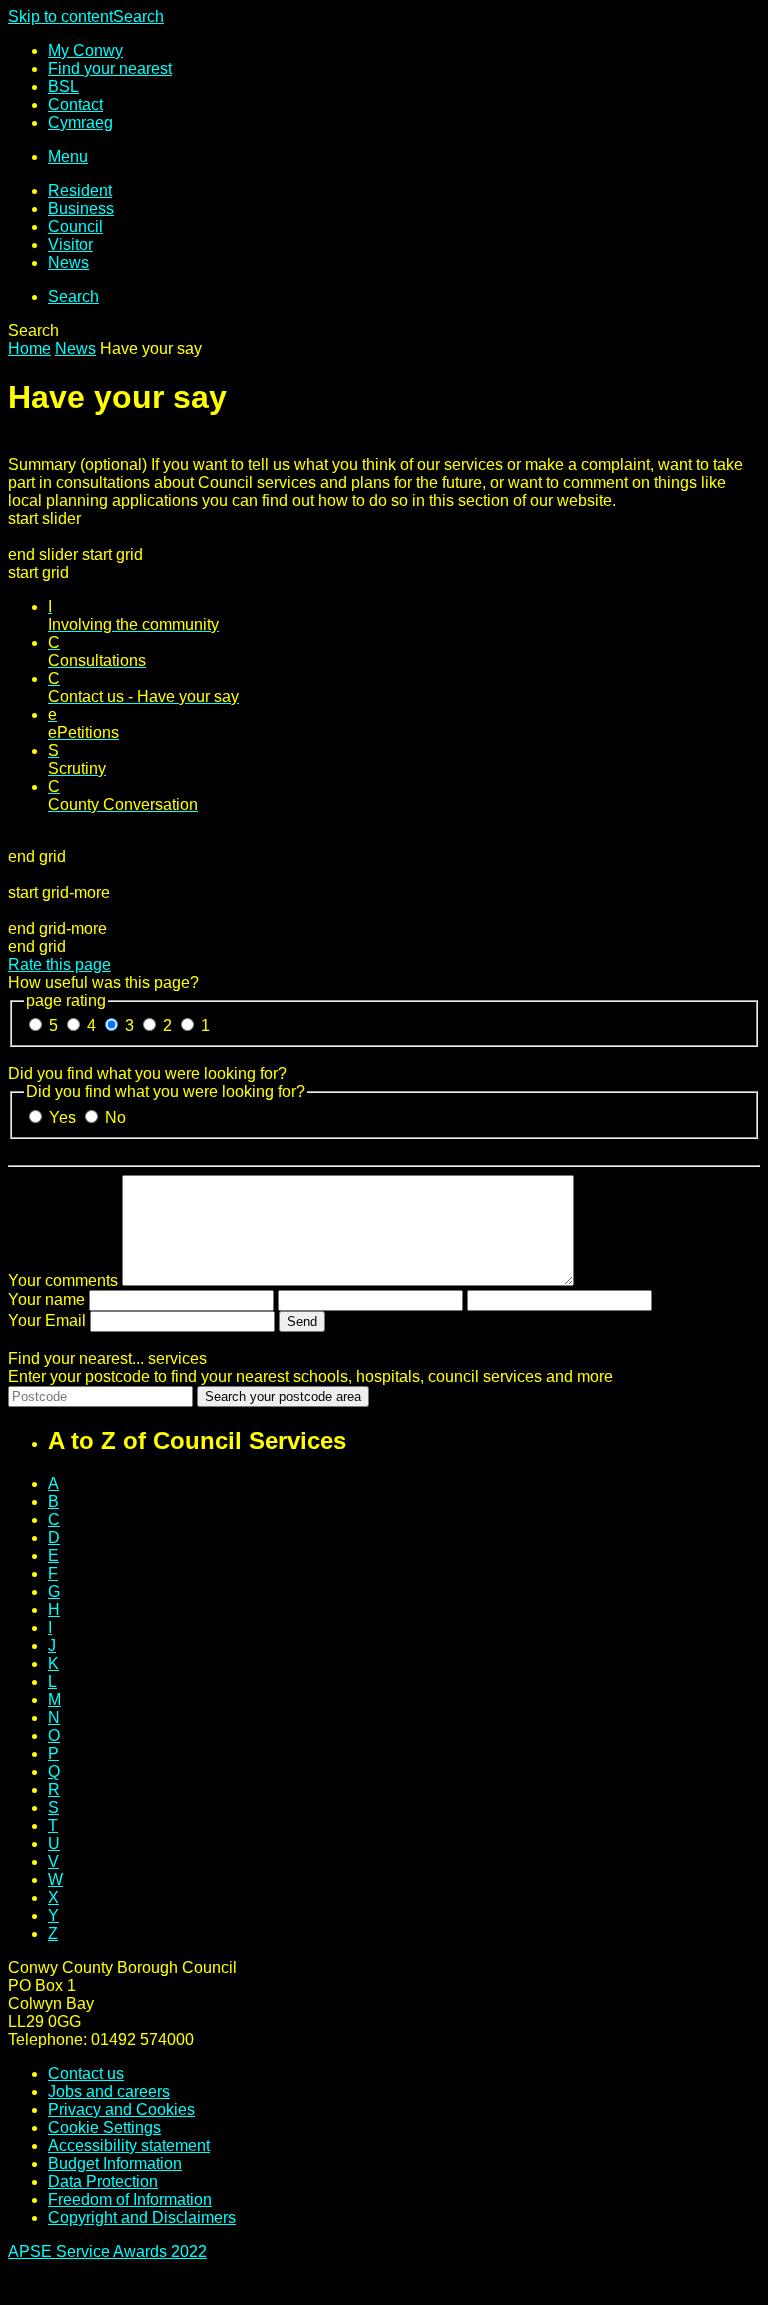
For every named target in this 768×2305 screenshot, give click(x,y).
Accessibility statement (129, 2145)
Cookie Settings (104, 2127)
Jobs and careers (109, 2091)
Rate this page (59, 964)
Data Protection (103, 2181)
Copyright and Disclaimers (142, 2217)
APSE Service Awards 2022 (107, 2251)
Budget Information (115, 2163)
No (115, 1117)
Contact (75, 104)
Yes (64, 1117)
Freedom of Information (130, 2199)
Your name (46, 1299)
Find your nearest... (107, 1358)
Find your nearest (110, 68)
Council (75, 226)
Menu (68, 156)
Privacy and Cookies (121, 2109)
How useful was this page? (103, 982)
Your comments (63, 1280)
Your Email (47, 1320)
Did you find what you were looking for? (147, 1073)
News (68, 262)
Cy (80, 122)
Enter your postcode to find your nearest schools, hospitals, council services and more (310, 1376)
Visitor (70, 244)
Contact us (86, 2073)
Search (138, 16)
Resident (80, 190)
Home (29, 348)
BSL (63, 86)
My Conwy (85, 50)
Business (81, 208)
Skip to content (60, 16)
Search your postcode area (283, 1396)
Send (302, 1321)
